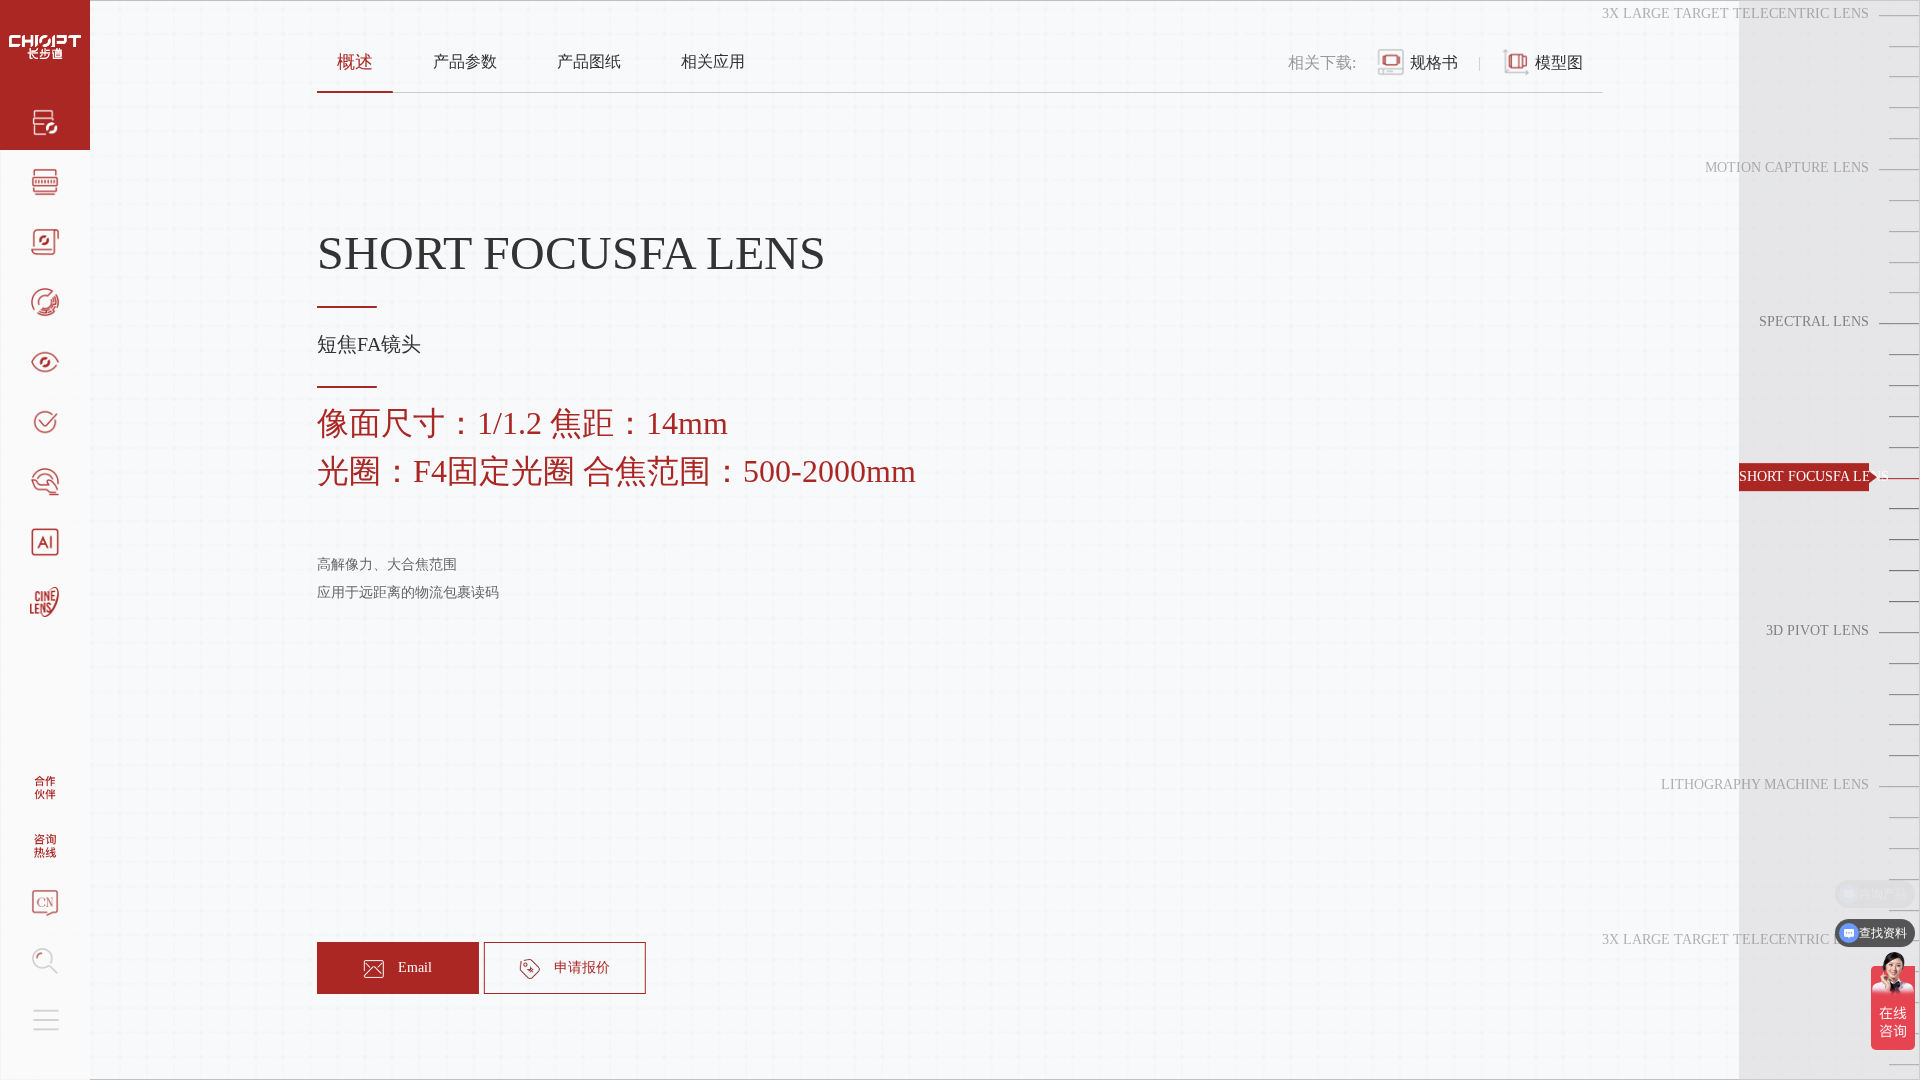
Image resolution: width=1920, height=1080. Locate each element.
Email (415, 967)
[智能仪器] (45, 540)
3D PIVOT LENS (1817, 630)
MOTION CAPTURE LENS (1787, 167)
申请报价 (582, 967)
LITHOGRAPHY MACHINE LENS (1765, 784)
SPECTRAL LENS (1814, 322)
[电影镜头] (45, 600)
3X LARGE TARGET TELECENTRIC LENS (1735, 13)
